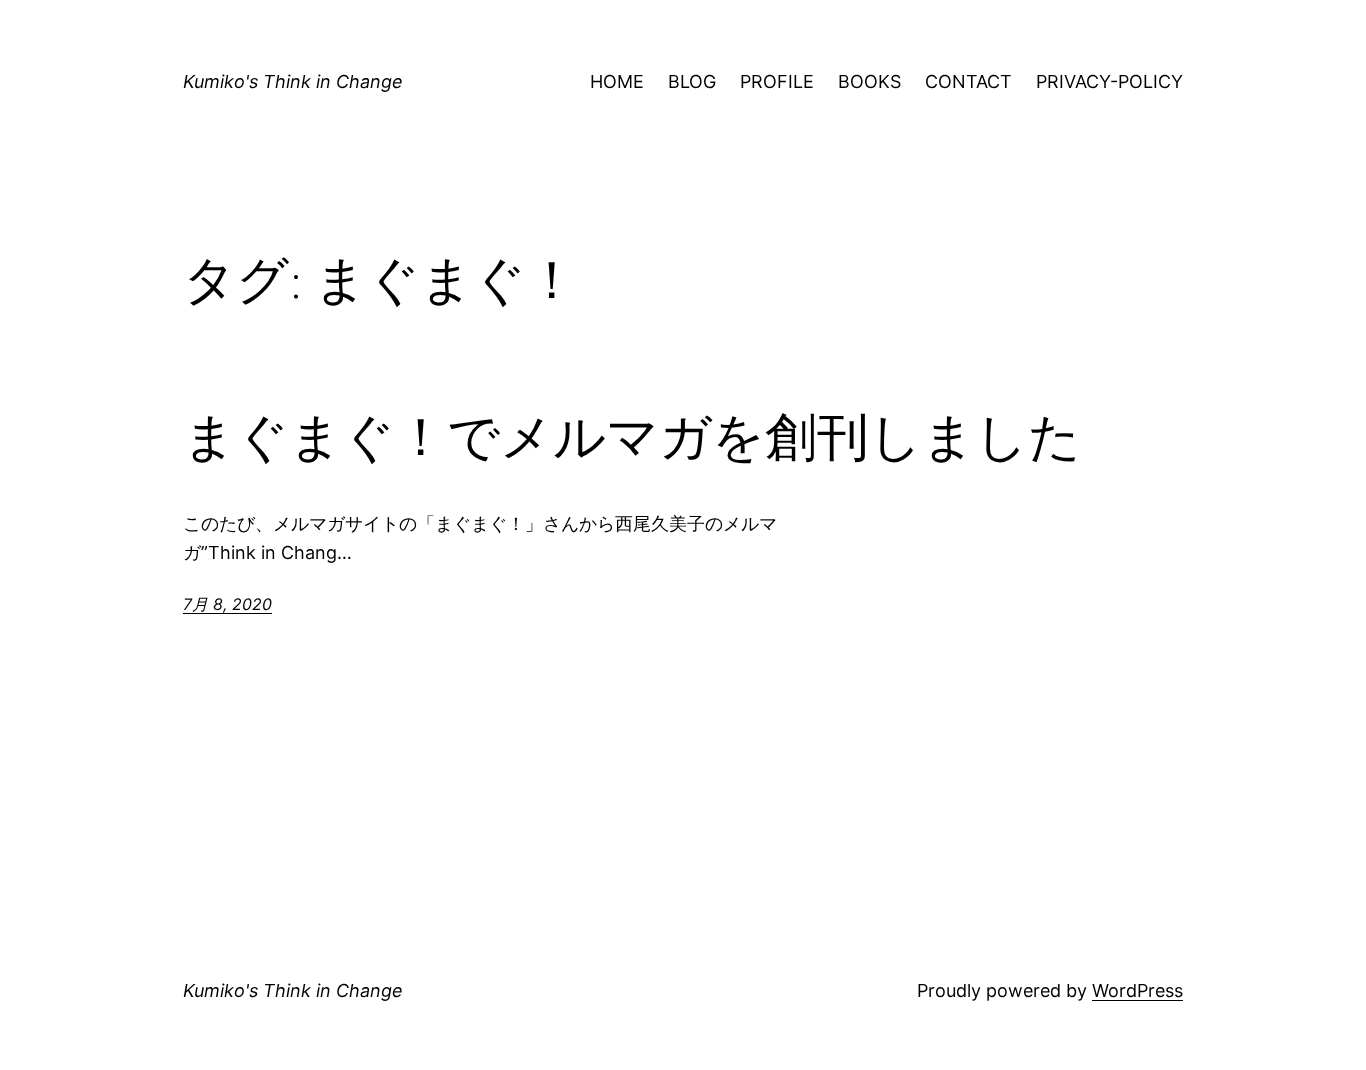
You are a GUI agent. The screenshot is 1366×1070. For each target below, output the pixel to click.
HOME (617, 81)
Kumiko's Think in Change (293, 81)
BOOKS (869, 81)
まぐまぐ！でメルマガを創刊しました (632, 437)
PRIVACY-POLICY (1109, 81)
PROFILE (777, 81)
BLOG (692, 81)
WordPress (1137, 990)
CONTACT (968, 81)
